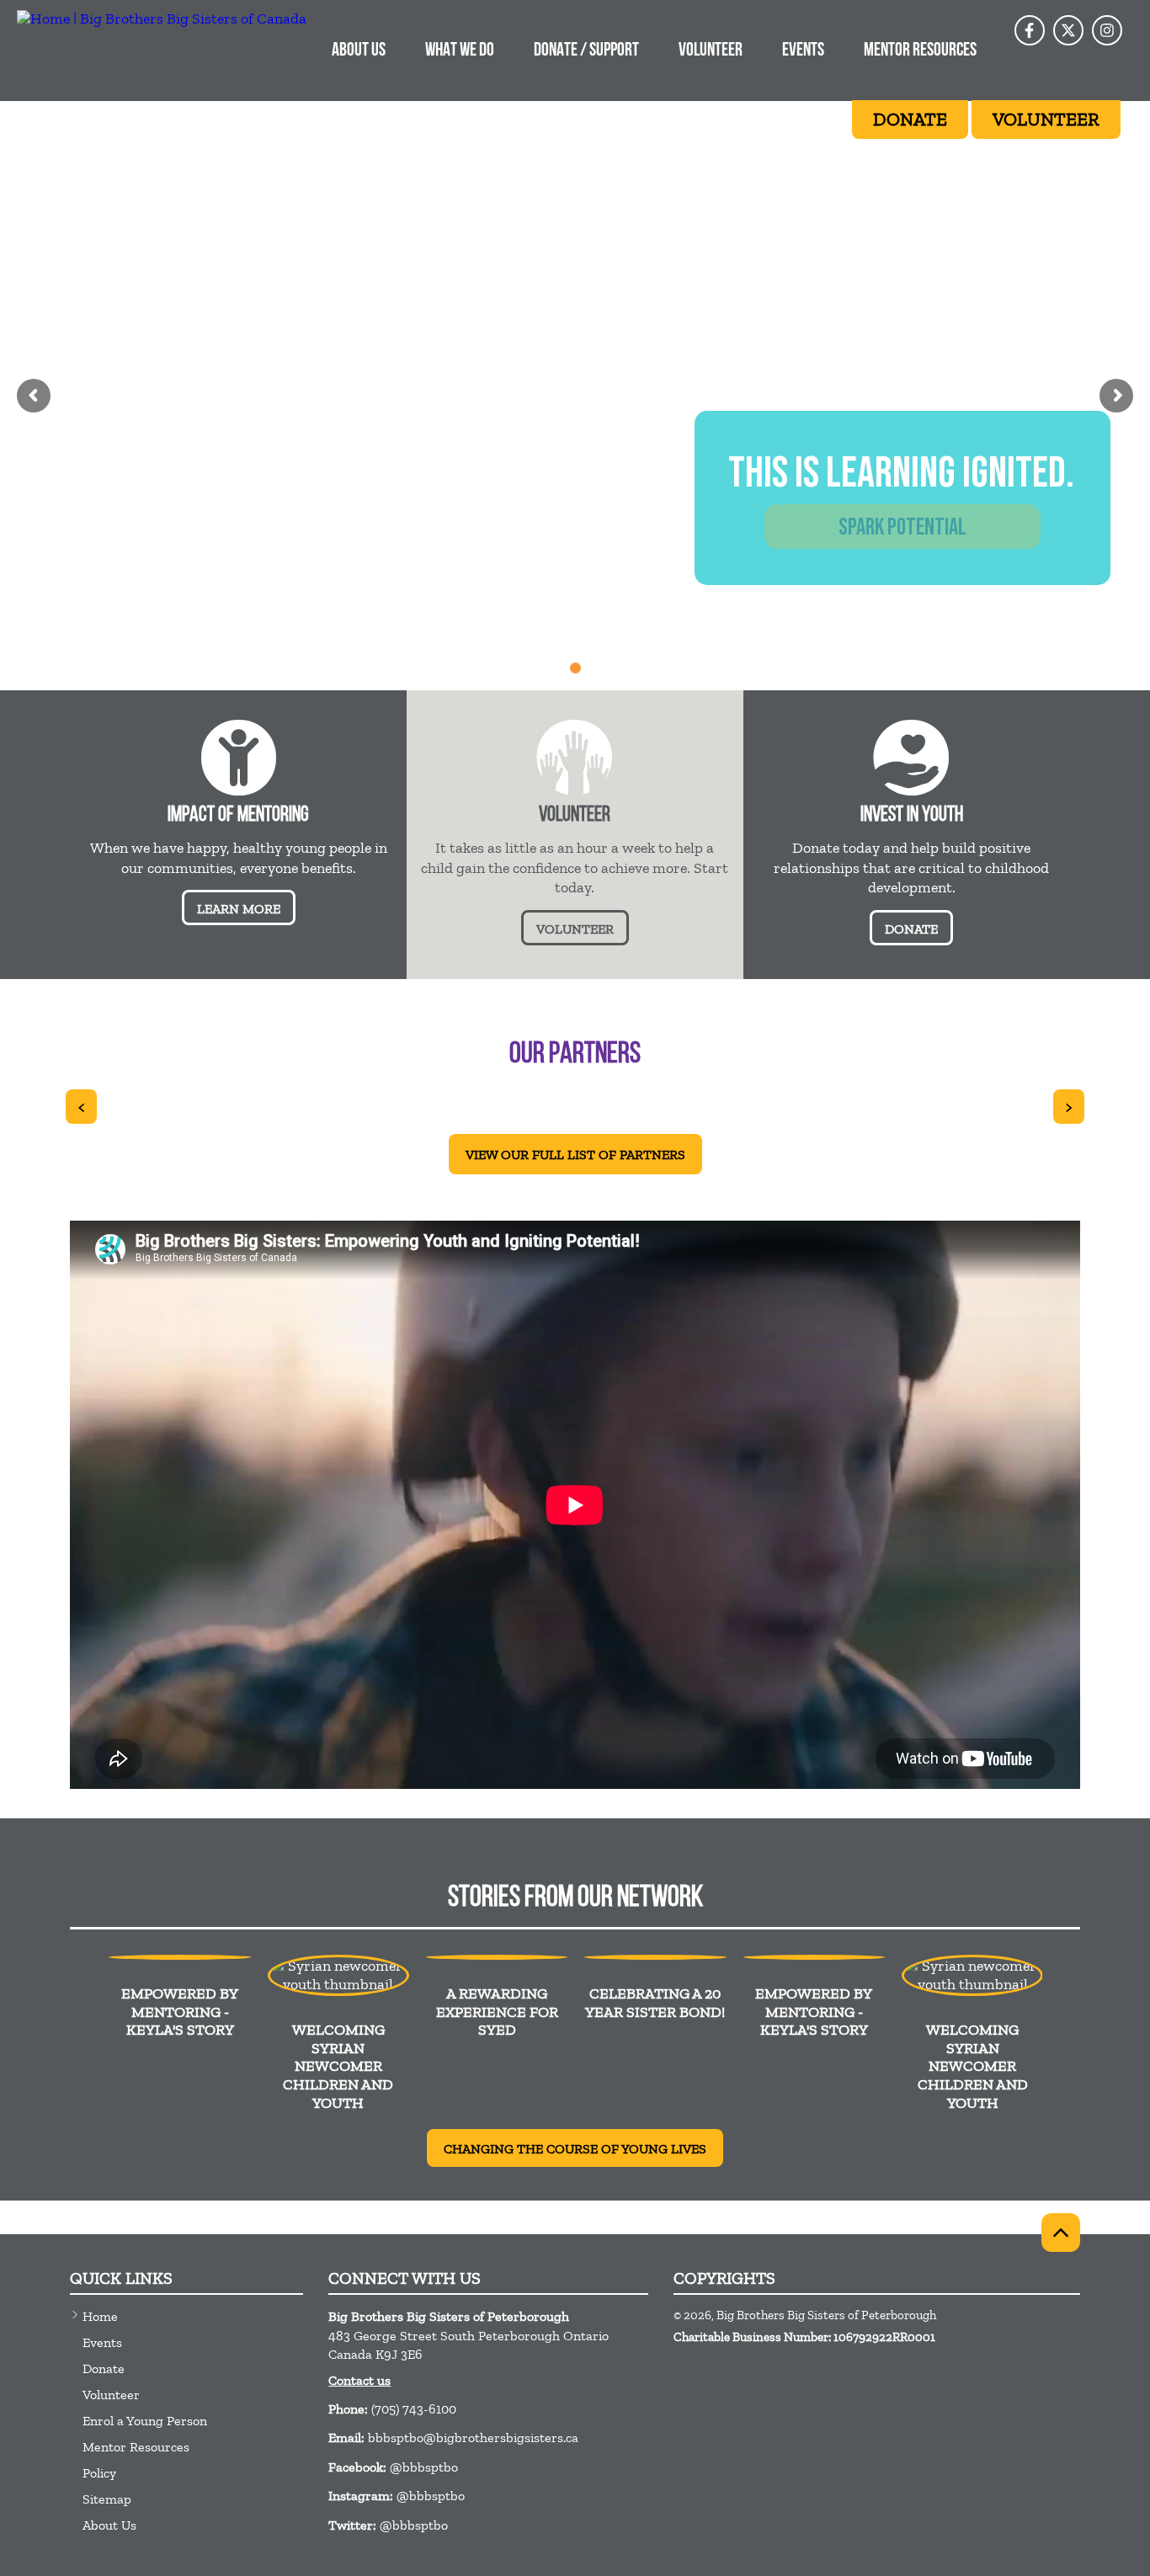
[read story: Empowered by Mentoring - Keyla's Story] (179, 1957)
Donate (104, 2368)
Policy (99, 2473)
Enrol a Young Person (145, 2421)
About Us (359, 51)
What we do (460, 51)
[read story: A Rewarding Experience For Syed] (497, 1957)
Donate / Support (586, 51)
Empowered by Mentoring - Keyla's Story (180, 2012)
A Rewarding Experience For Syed (497, 2012)
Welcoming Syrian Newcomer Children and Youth (338, 2066)
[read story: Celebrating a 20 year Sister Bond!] (655, 1957)
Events (803, 51)
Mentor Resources (920, 51)
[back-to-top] (1061, 2233)
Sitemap (107, 2499)
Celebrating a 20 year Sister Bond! (655, 2003)
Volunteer (711, 51)
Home (100, 2316)
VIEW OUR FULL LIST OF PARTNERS (575, 1155)
